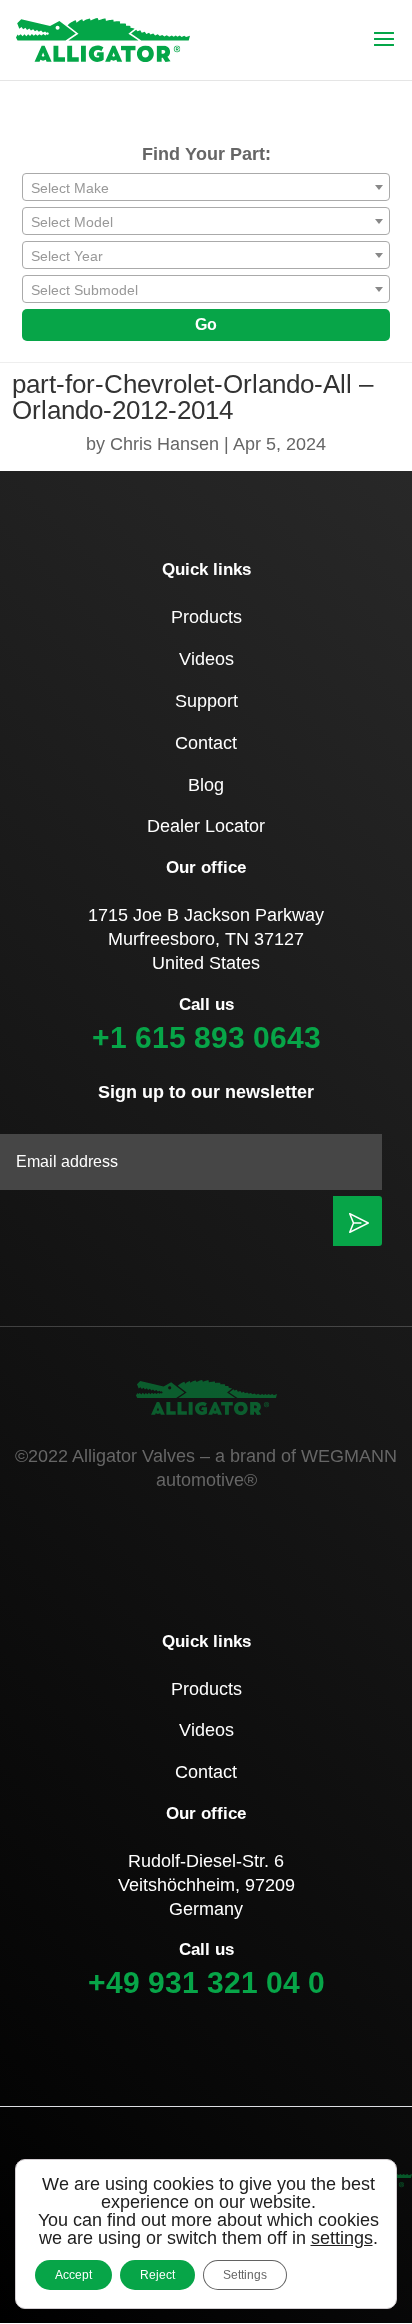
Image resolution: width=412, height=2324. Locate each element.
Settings (245, 2275)
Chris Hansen (164, 444)
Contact (206, 743)
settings (342, 2238)
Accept (73, 2275)
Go (206, 324)
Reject (157, 2275)
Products (206, 617)
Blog (206, 785)
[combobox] (206, 187)
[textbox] (206, 188)
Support (206, 701)
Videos (206, 659)
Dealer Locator (206, 826)
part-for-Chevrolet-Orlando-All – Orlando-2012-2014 (192, 397)
